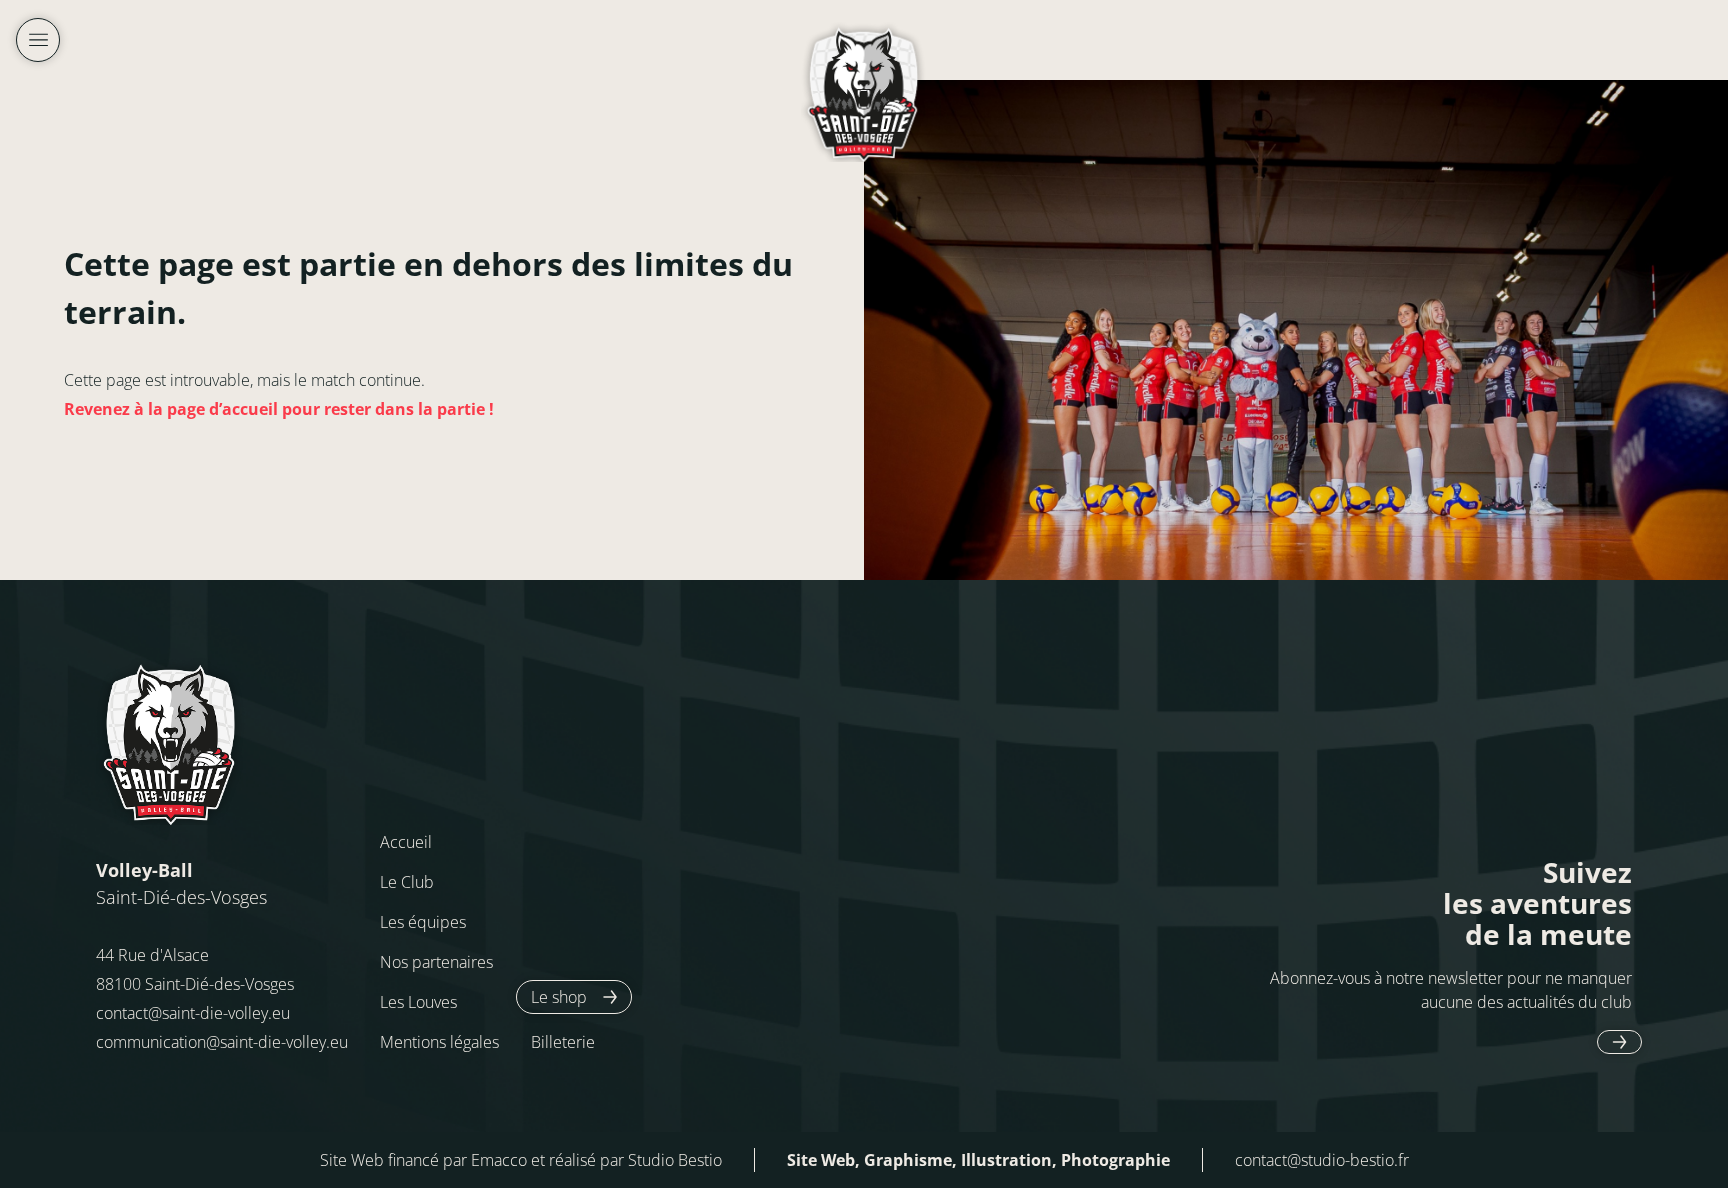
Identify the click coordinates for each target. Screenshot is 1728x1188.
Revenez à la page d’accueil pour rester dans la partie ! (279, 409)
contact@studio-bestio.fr (1322, 1160)
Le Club (407, 882)
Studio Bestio (675, 1160)
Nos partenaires (436, 962)
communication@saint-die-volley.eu (222, 1042)
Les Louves (418, 1002)
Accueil (406, 842)
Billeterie (563, 1042)
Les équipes (423, 922)
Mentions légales (439, 1042)
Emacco (499, 1160)
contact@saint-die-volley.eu (193, 1013)
